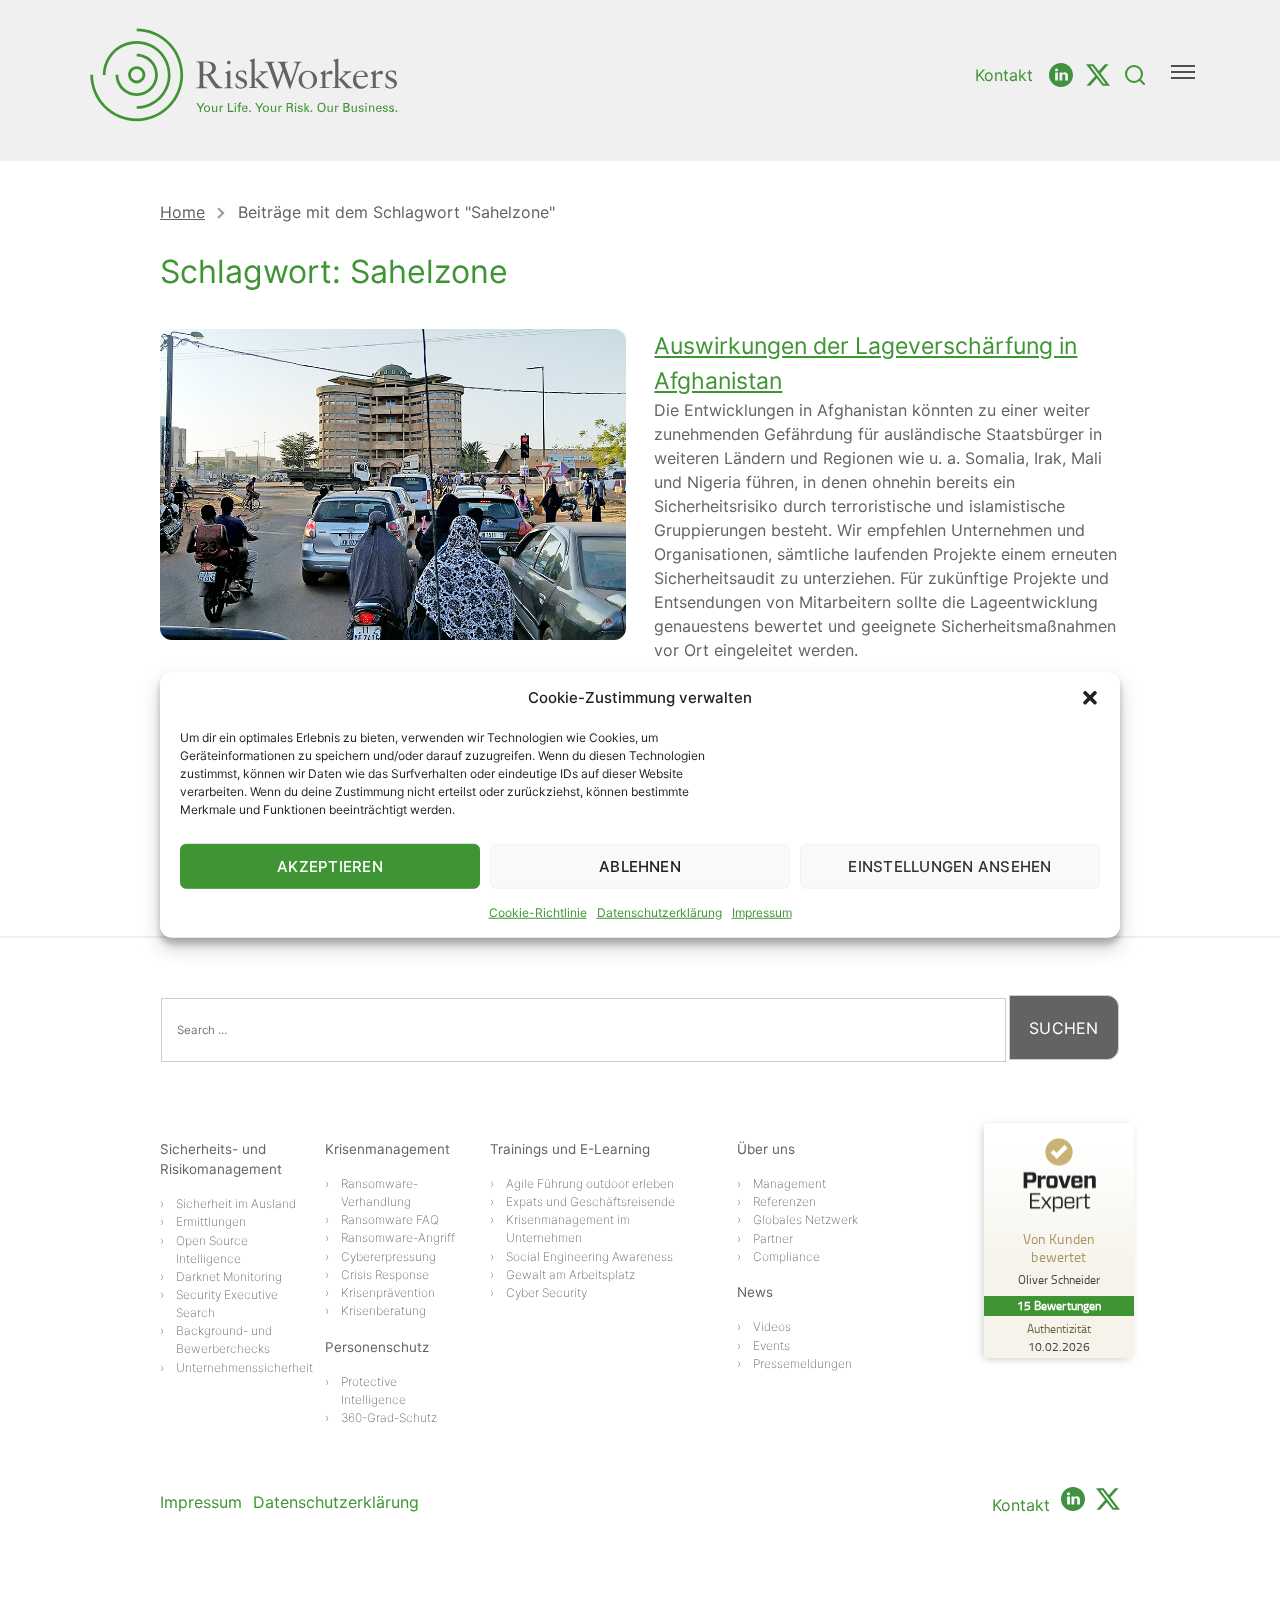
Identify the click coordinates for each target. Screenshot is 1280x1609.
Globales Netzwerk (805, 1219)
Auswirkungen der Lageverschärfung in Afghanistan (865, 363)
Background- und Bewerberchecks (224, 1339)
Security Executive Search (227, 1303)
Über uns (766, 1149)
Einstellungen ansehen (949, 865)
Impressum (762, 912)
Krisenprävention (388, 1292)
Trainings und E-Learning (570, 1149)
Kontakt (1004, 75)
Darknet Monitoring (229, 1276)
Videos (772, 1326)
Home (182, 212)
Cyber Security (546, 1292)
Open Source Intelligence (212, 1249)
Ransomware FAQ (390, 1219)
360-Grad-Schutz (389, 1417)
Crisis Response (385, 1274)
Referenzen (784, 1201)
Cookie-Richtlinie (538, 912)
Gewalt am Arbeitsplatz (570, 1274)
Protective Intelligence (373, 1390)
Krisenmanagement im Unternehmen (568, 1228)
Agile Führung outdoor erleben (590, 1183)
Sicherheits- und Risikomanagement (221, 1159)
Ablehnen (640, 865)
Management (789, 1183)
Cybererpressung (388, 1256)
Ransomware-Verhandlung (379, 1192)
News (755, 1292)
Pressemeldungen (802, 1363)
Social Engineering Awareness (589, 1256)
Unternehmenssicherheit (244, 1367)
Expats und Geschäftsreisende (590, 1201)
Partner (773, 1238)
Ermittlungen (211, 1221)
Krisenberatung (383, 1310)
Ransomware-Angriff (398, 1237)
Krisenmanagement (387, 1149)
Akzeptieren (330, 865)
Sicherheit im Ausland (236, 1203)
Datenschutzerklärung (659, 912)
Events (771, 1345)
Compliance (786, 1256)
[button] (1090, 698)
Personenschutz (377, 1347)
